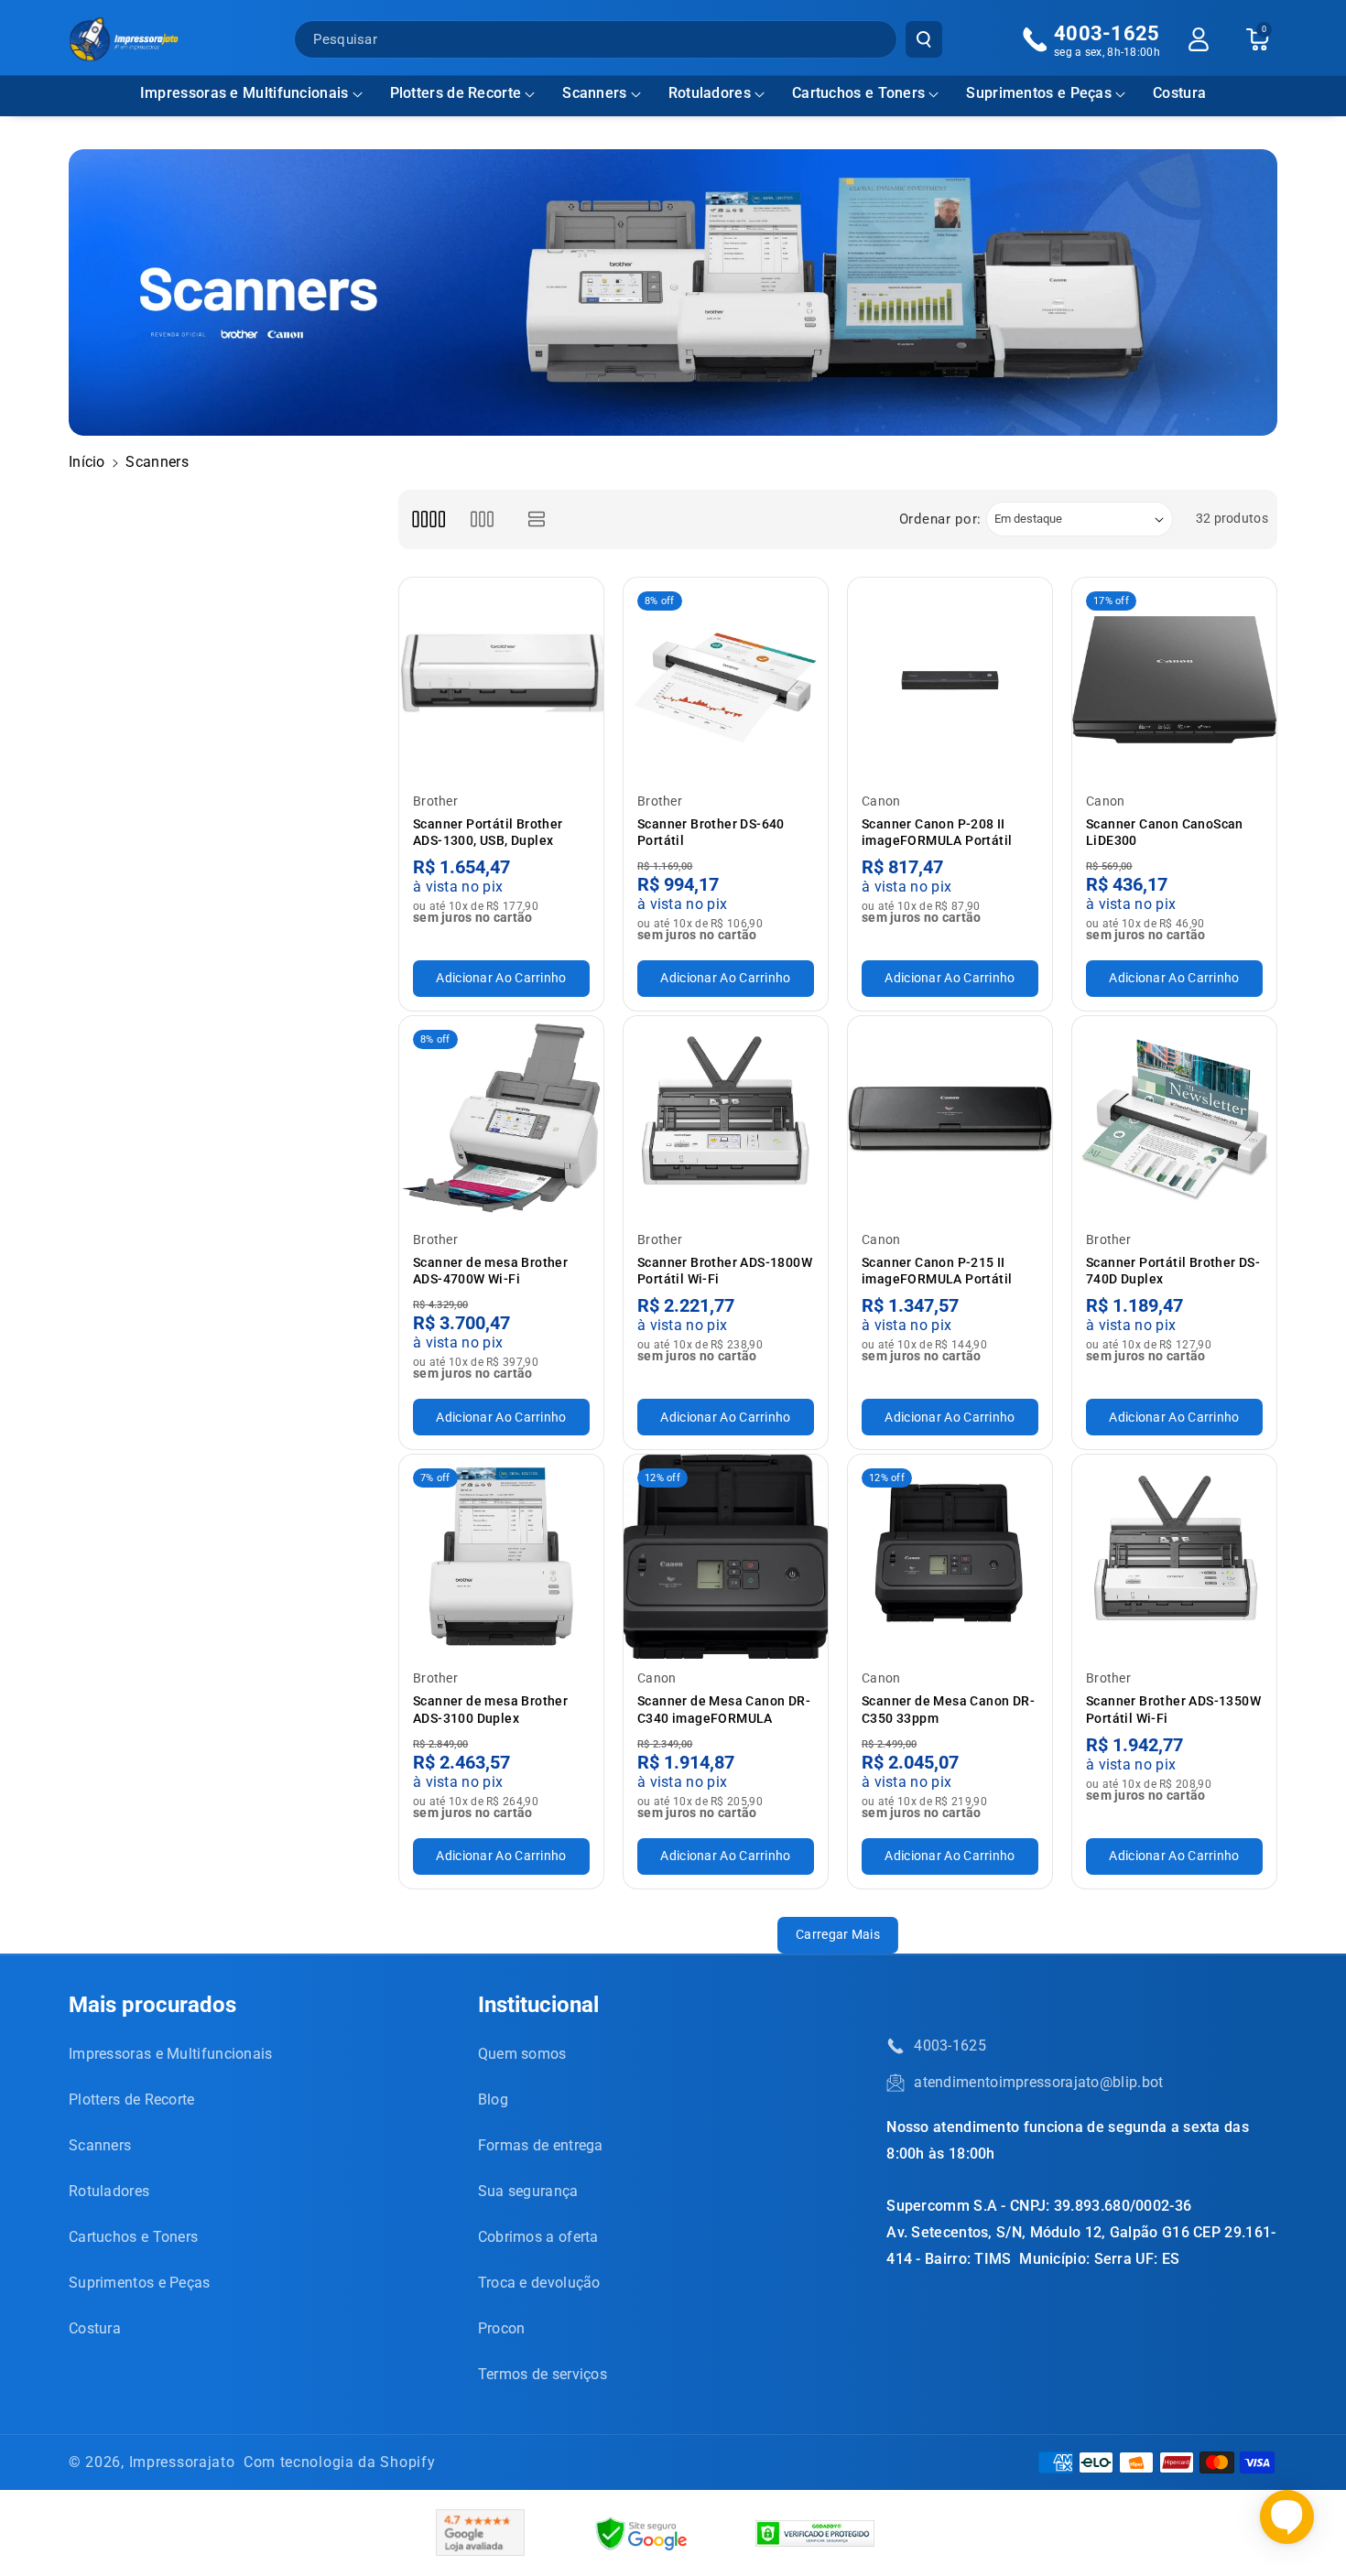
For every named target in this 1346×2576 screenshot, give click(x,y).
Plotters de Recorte (456, 93)
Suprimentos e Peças (1039, 93)
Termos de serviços (543, 2374)
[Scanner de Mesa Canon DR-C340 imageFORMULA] (726, 1557)
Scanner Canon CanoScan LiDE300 (1165, 832)
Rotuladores (710, 93)
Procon (502, 2328)
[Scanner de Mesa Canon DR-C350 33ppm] (950, 1557)
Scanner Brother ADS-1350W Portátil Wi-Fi (1173, 1709)
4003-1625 (950, 2046)
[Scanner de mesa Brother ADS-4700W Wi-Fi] (501, 1118)
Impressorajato (182, 2462)
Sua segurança (528, 2191)
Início (87, 462)
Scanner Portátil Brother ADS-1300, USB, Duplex (488, 832)
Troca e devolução (539, 2283)
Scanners (594, 93)
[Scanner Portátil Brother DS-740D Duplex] (1174, 1118)
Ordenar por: (940, 519)
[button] (251, 94)
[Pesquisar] (924, 39)
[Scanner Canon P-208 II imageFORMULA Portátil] (950, 680)
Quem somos (522, 2054)
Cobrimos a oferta (538, 2237)
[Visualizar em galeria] (482, 520)
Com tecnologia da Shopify (340, 2462)
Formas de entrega (541, 2145)
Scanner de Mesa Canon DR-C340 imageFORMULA (724, 1709)
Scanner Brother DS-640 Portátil (711, 832)
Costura (95, 2328)
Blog (493, 2100)
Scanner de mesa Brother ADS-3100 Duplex (490, 1709)
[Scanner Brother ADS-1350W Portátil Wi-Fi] (1174, 1557)
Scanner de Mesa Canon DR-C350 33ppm (948, 1709)
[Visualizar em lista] (537, 520)
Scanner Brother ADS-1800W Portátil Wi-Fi (725, 1271)
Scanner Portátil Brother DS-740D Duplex (1173, 1271)
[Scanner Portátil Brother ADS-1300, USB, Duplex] (501, 680)
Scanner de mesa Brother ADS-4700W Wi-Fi (490, 1271)
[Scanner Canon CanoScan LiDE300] (1174, 680)
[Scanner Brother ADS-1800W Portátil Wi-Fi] (726, 1118)
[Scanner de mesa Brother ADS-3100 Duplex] (501, 1557)
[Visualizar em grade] (428, 520)
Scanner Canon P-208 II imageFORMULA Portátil (937, 832)
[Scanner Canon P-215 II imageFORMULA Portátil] (950, 1118)
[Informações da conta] (1199, 39)
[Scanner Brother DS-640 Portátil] (726, 680)
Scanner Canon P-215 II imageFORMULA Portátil (937, 1271)
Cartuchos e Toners (858, 93)
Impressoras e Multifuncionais (244, 93)
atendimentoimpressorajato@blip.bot (1038, 2082)
